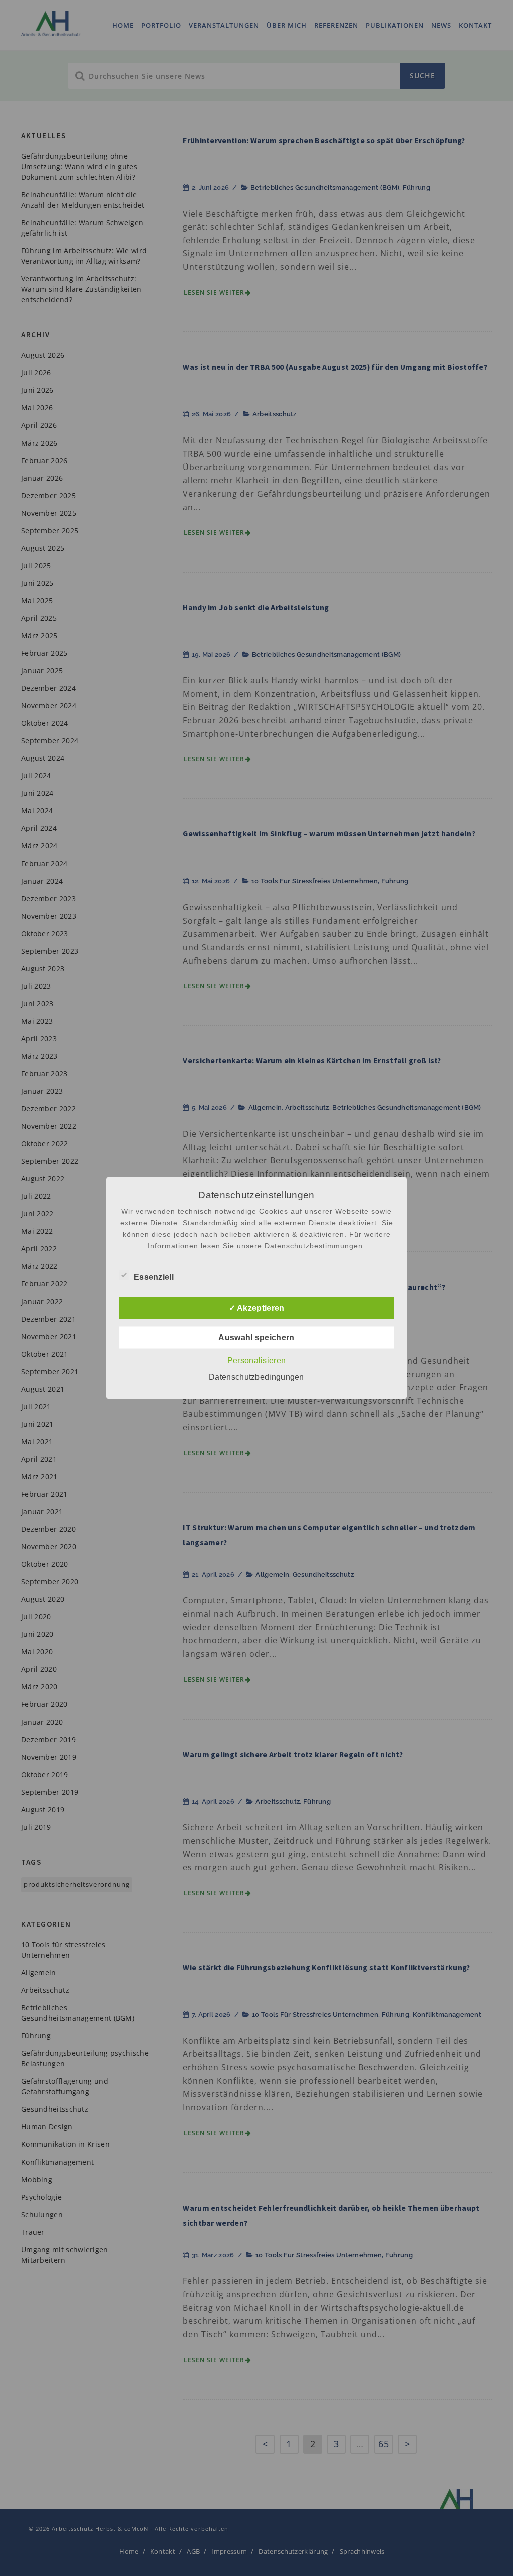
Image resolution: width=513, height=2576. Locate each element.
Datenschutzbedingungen (256, 1377)
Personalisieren (257, 1360)
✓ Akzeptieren (257, 1308)
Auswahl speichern (256, 1337)
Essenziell (154, 1277)
